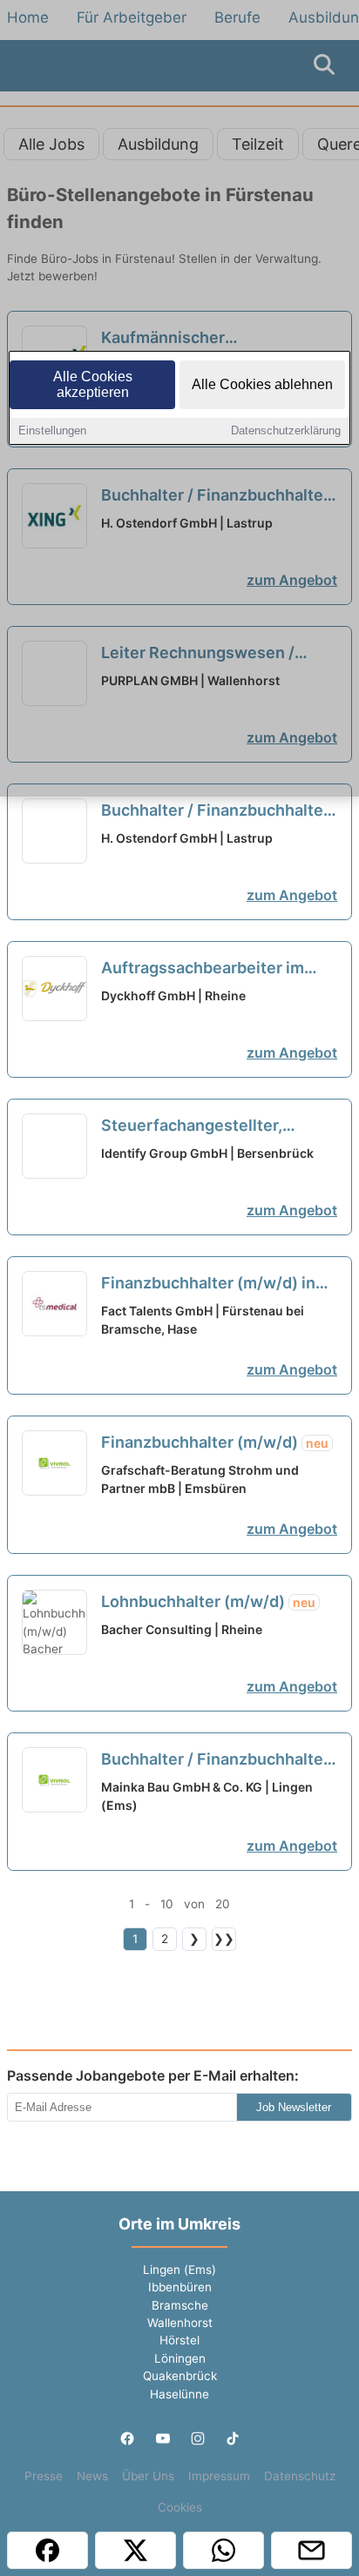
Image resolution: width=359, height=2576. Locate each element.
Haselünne (179, 2394)
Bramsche (180, 2305)
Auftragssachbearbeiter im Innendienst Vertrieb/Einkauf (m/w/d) (211, 969)
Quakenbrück (180, 2376)
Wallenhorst (180, 2323)
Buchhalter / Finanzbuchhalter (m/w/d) (215, 1760)
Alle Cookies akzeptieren (93, 384)
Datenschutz (300, 2476)
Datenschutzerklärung (286, 430)
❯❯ (224, 1939)
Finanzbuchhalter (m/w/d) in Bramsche (208, 1284)
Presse (44, 2476)
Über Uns (148, 2476)
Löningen (180, 2358)
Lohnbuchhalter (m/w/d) (208, 1601)
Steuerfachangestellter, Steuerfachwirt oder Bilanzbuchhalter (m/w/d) (213, 1127)
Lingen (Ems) (179, 2270)
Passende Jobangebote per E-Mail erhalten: (153, 2075)
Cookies (180, 2507)
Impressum (219, 2476)
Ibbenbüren (180, 2287)
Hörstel (179, 2340)
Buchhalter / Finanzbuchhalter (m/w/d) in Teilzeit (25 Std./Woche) (215, 811)
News (92, 2476)
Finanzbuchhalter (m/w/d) (215, 1442)
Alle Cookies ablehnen (262, 384)
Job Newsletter (294, 2107)
